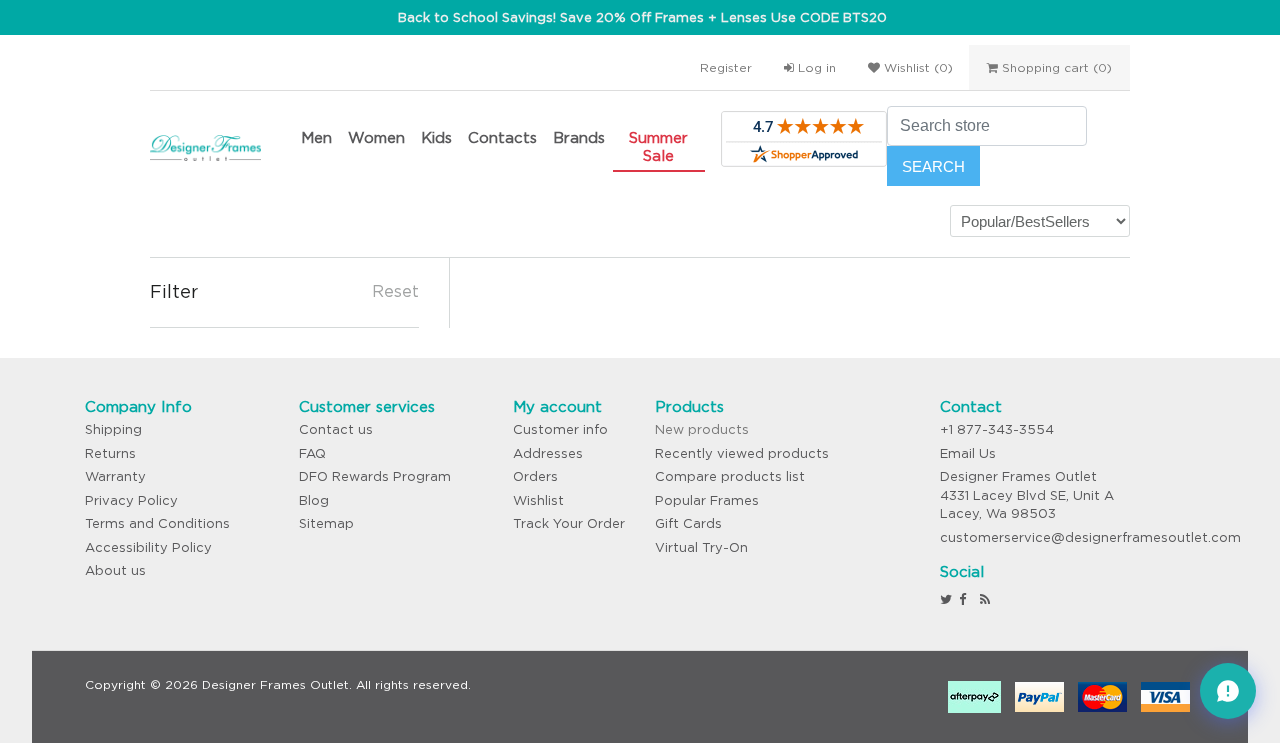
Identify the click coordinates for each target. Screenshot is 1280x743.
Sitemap (326, 523)
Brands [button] (579, 137)
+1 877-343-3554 (997, 429)
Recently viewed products (742, 453)
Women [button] (376, 137)
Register (726, 67)
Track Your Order (569, 523)
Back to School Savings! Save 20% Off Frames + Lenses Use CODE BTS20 (642, 17)
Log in (815, 67)
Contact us (336, 429)
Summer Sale (658, 146)
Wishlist (538, 500)
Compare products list (730, 476)
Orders (535, 476)
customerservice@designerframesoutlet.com (1090, 537)
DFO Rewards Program (375, 476)
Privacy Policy (131, 500)
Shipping (113, 429)
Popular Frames (707, 500)
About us (115, 570)
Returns (110, 453)
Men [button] (316, 137)
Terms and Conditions (157, 523)
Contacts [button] (502, 137)
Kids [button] (436, 137)
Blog (314, 500)
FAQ (312, 453)
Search (933, 166)
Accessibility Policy (148, 547)
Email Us (968, 453)
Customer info (560, 429)
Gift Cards (688, 523)
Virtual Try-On (701, 547)
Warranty (115, 476)
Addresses (548, 453)
